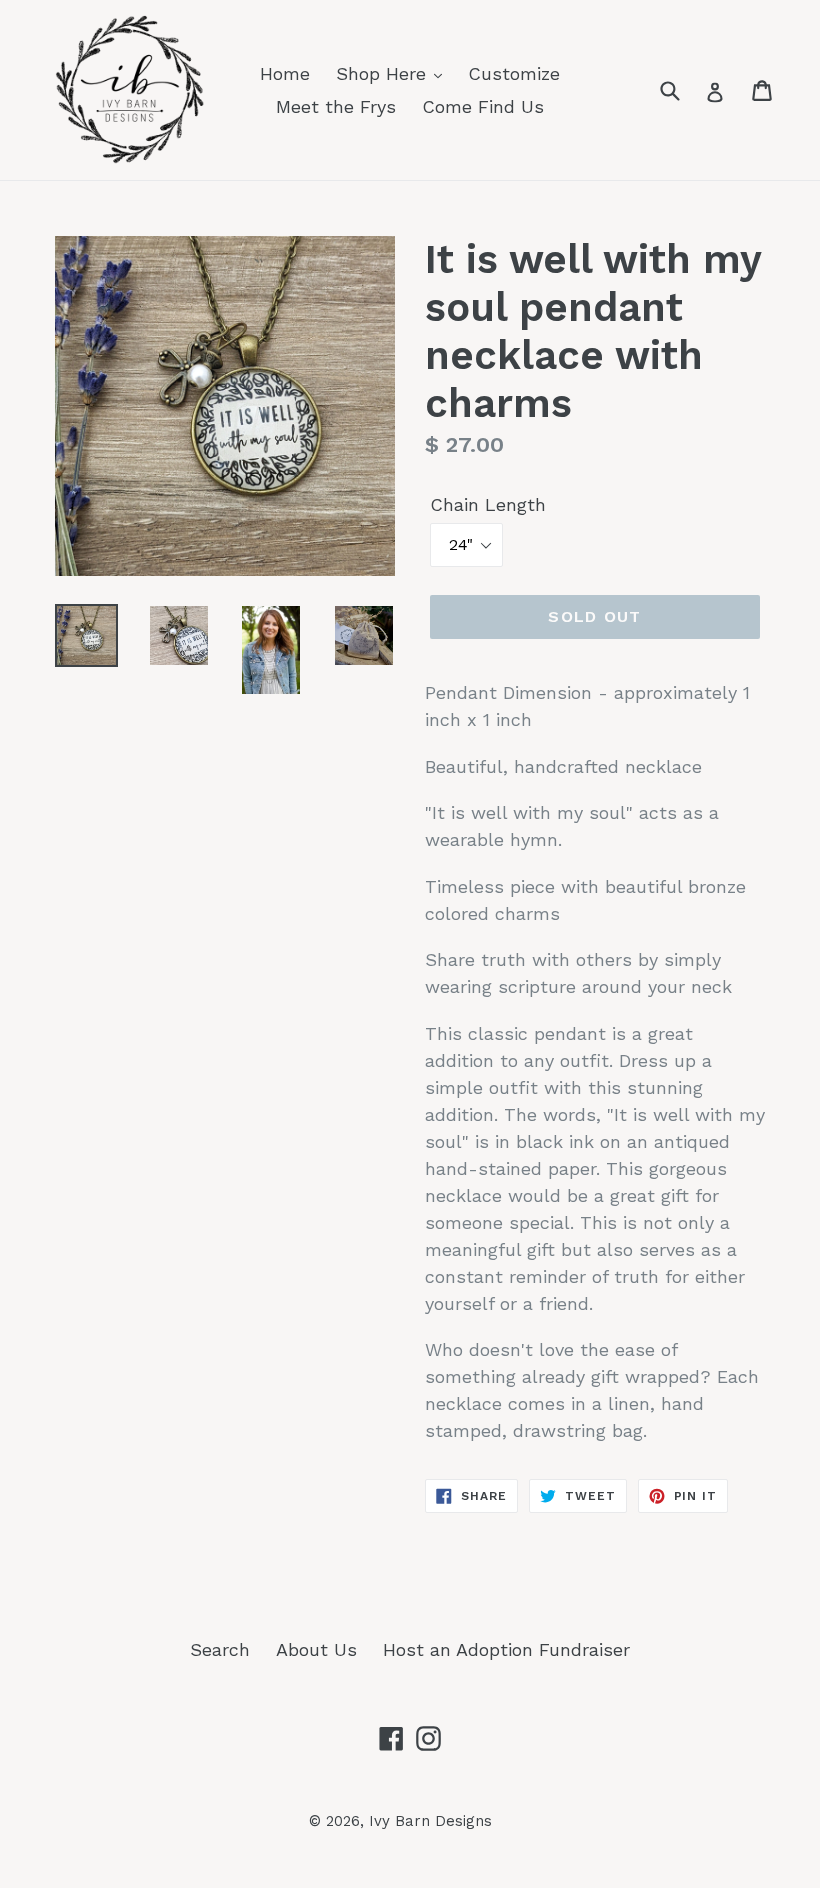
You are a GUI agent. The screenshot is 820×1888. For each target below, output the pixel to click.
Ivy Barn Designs (430, 1821)
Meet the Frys (336, 106)
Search (220, 1649)
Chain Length (488, 504)
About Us (316, 1649)
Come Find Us (483, 106)
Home (285, 73)
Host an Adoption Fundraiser (506, 1649)
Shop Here (384, 73)
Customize (514, 73)
